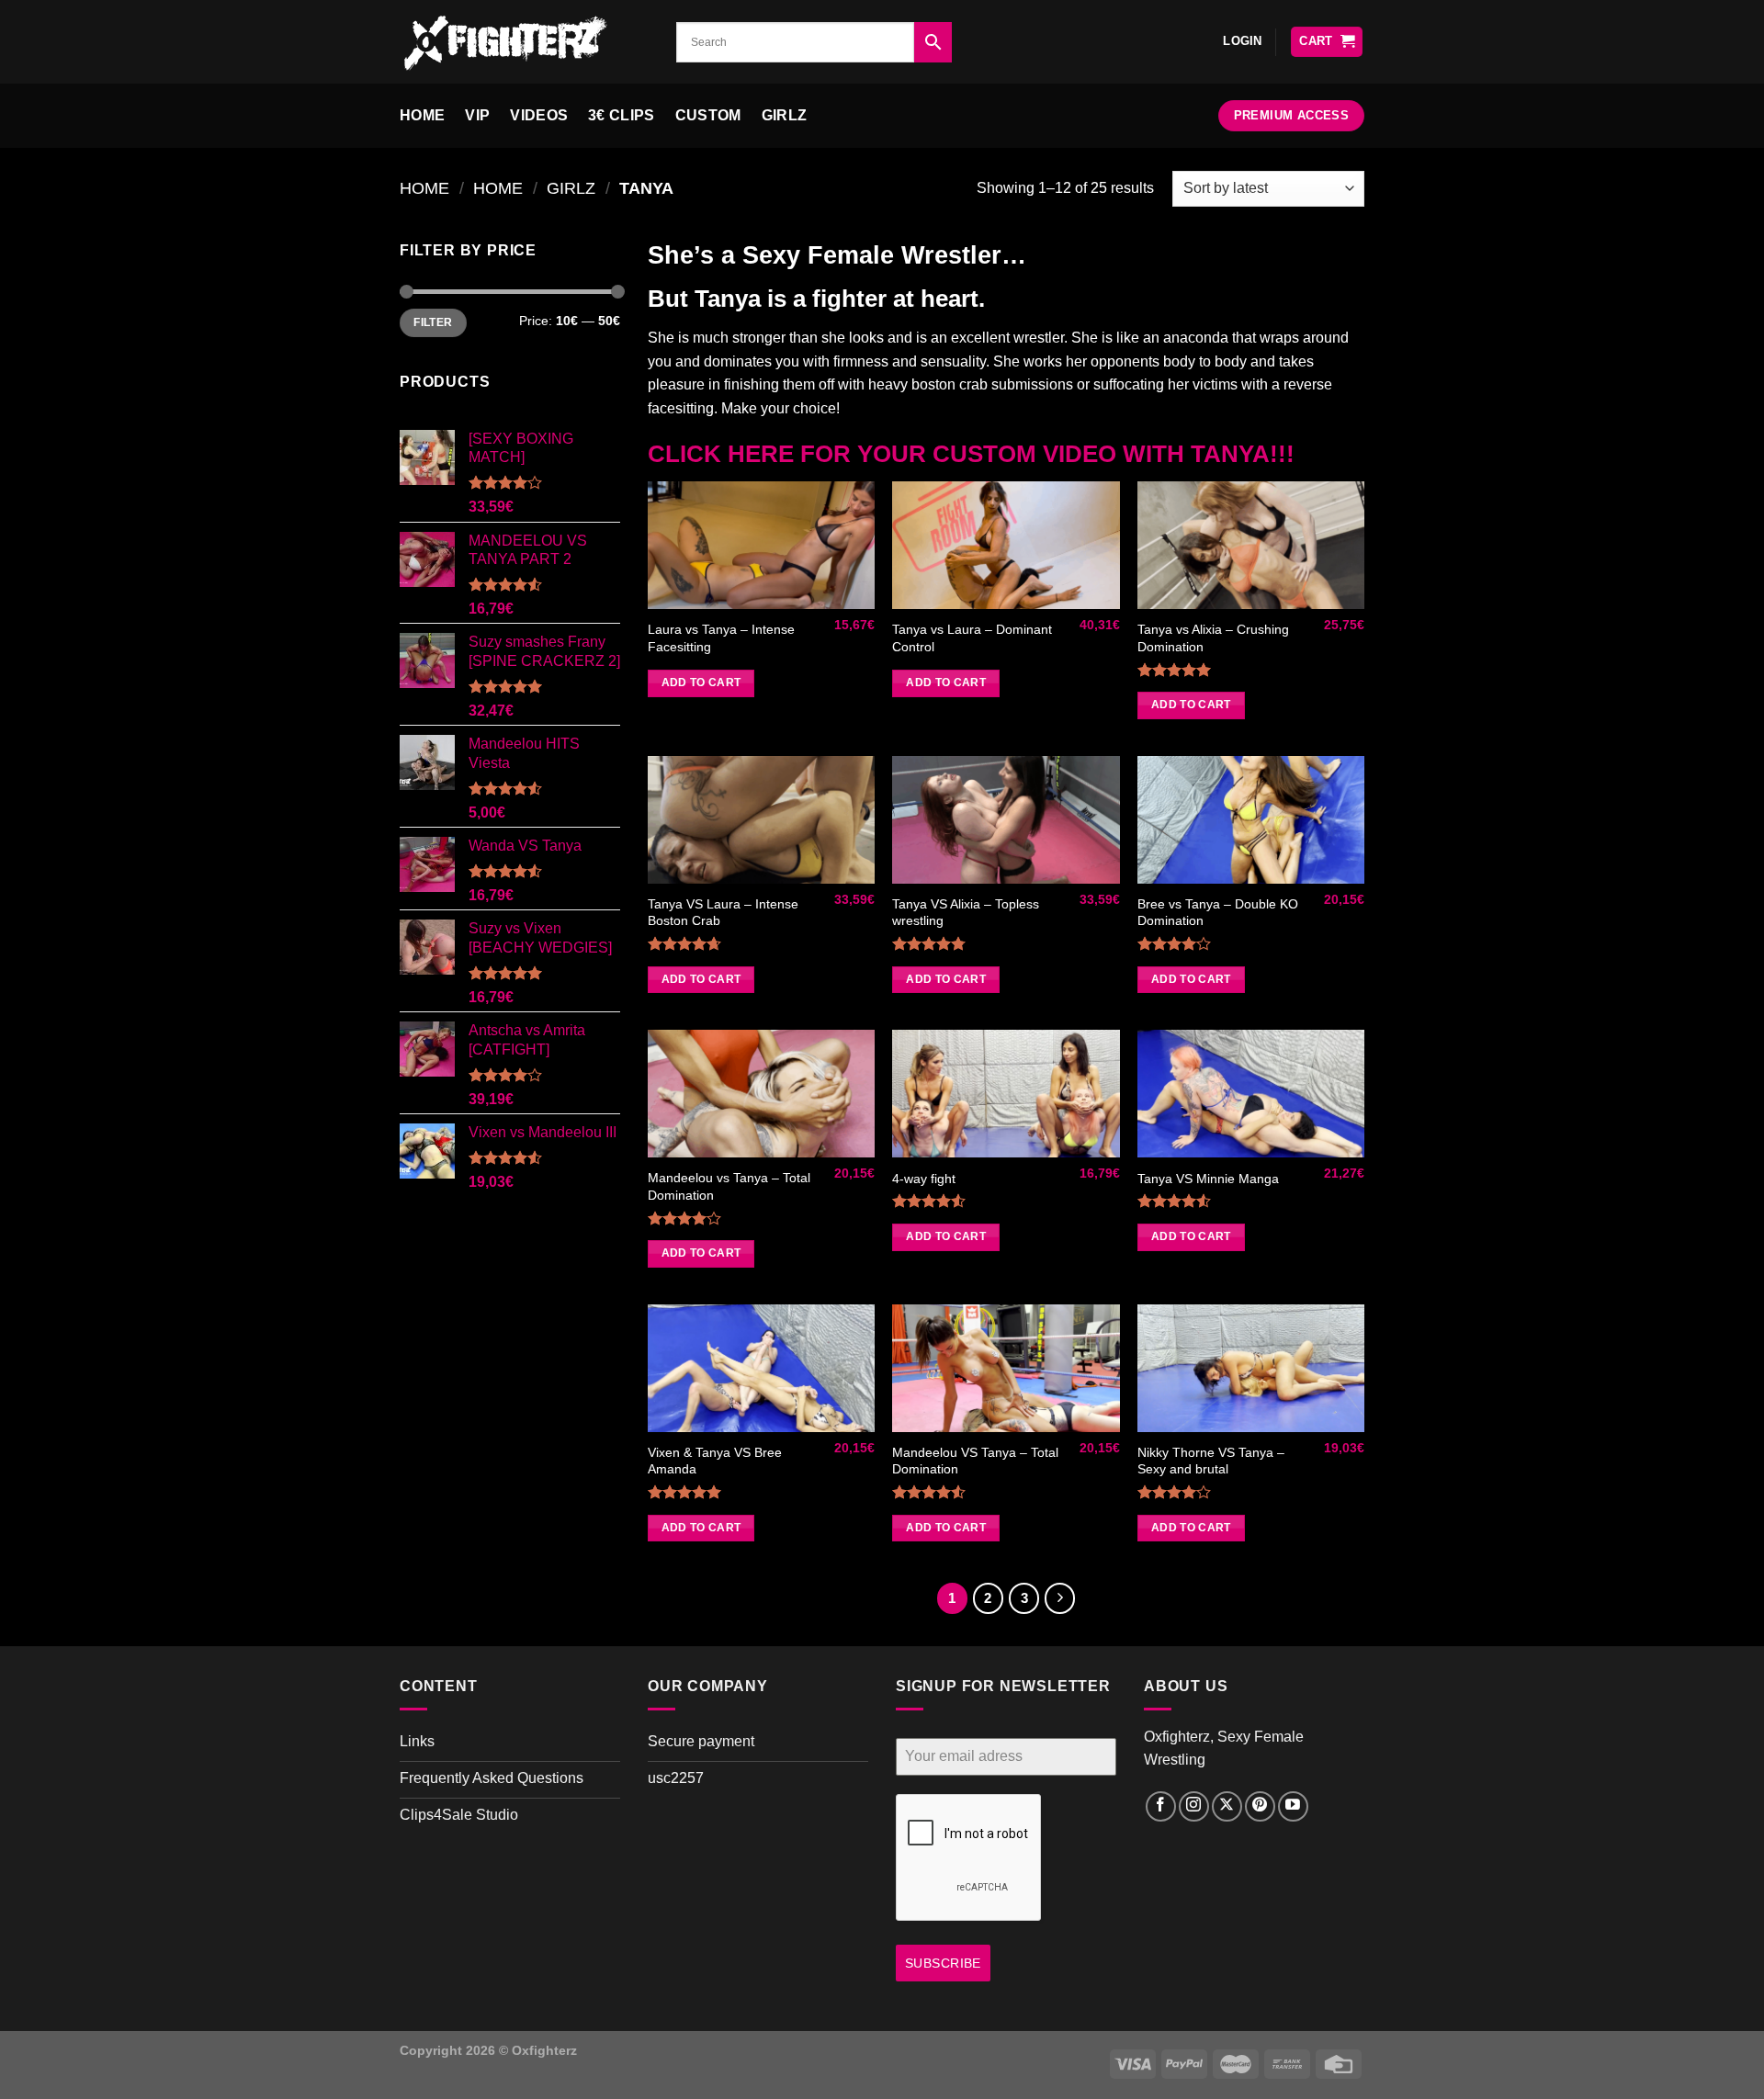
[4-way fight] (1006, 1094)
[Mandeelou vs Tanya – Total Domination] (761, 1094)
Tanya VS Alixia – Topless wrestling (966, 913)
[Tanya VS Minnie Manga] (1251, 1094)
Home (422, 115)
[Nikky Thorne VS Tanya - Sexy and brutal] (1251, 1368)
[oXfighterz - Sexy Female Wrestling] (524, 42)
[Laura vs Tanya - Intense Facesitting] (761, 545)
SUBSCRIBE (943, 1963)
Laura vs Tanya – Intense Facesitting (721, 638)
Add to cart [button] (701, 683)
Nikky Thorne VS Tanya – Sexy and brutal (1211, 1461)
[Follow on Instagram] (1194, 1806)
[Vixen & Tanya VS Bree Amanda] (761, 1368)
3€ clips (622, 115)
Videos (539, 115)
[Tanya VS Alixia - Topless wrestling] (1006, 820)
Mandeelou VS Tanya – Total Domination (975, 1461)
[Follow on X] (1227, 1806)
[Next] (1060, 1598)
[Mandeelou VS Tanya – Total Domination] (1006, 1368)
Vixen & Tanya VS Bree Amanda (715, 1461)
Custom (708, 115)
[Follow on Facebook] (1161, 1806)
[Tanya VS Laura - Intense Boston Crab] (761, 820)
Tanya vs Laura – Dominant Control (972, 638)
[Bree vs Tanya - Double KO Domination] (1251, 820)
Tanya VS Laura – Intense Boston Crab (723, 913)
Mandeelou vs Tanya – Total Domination (729, 1186)
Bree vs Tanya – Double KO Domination (1218, 913)
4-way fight (924, 1179)
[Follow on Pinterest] (1260, 1806)
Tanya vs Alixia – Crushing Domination (1213, 638)
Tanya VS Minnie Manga (1208, 1179)
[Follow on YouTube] (1293, 1806)
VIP (477, 115)
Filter (433, 322)
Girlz (785, 115)
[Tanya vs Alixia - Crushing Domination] (1251, 545)
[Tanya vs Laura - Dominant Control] (1006, 545)
